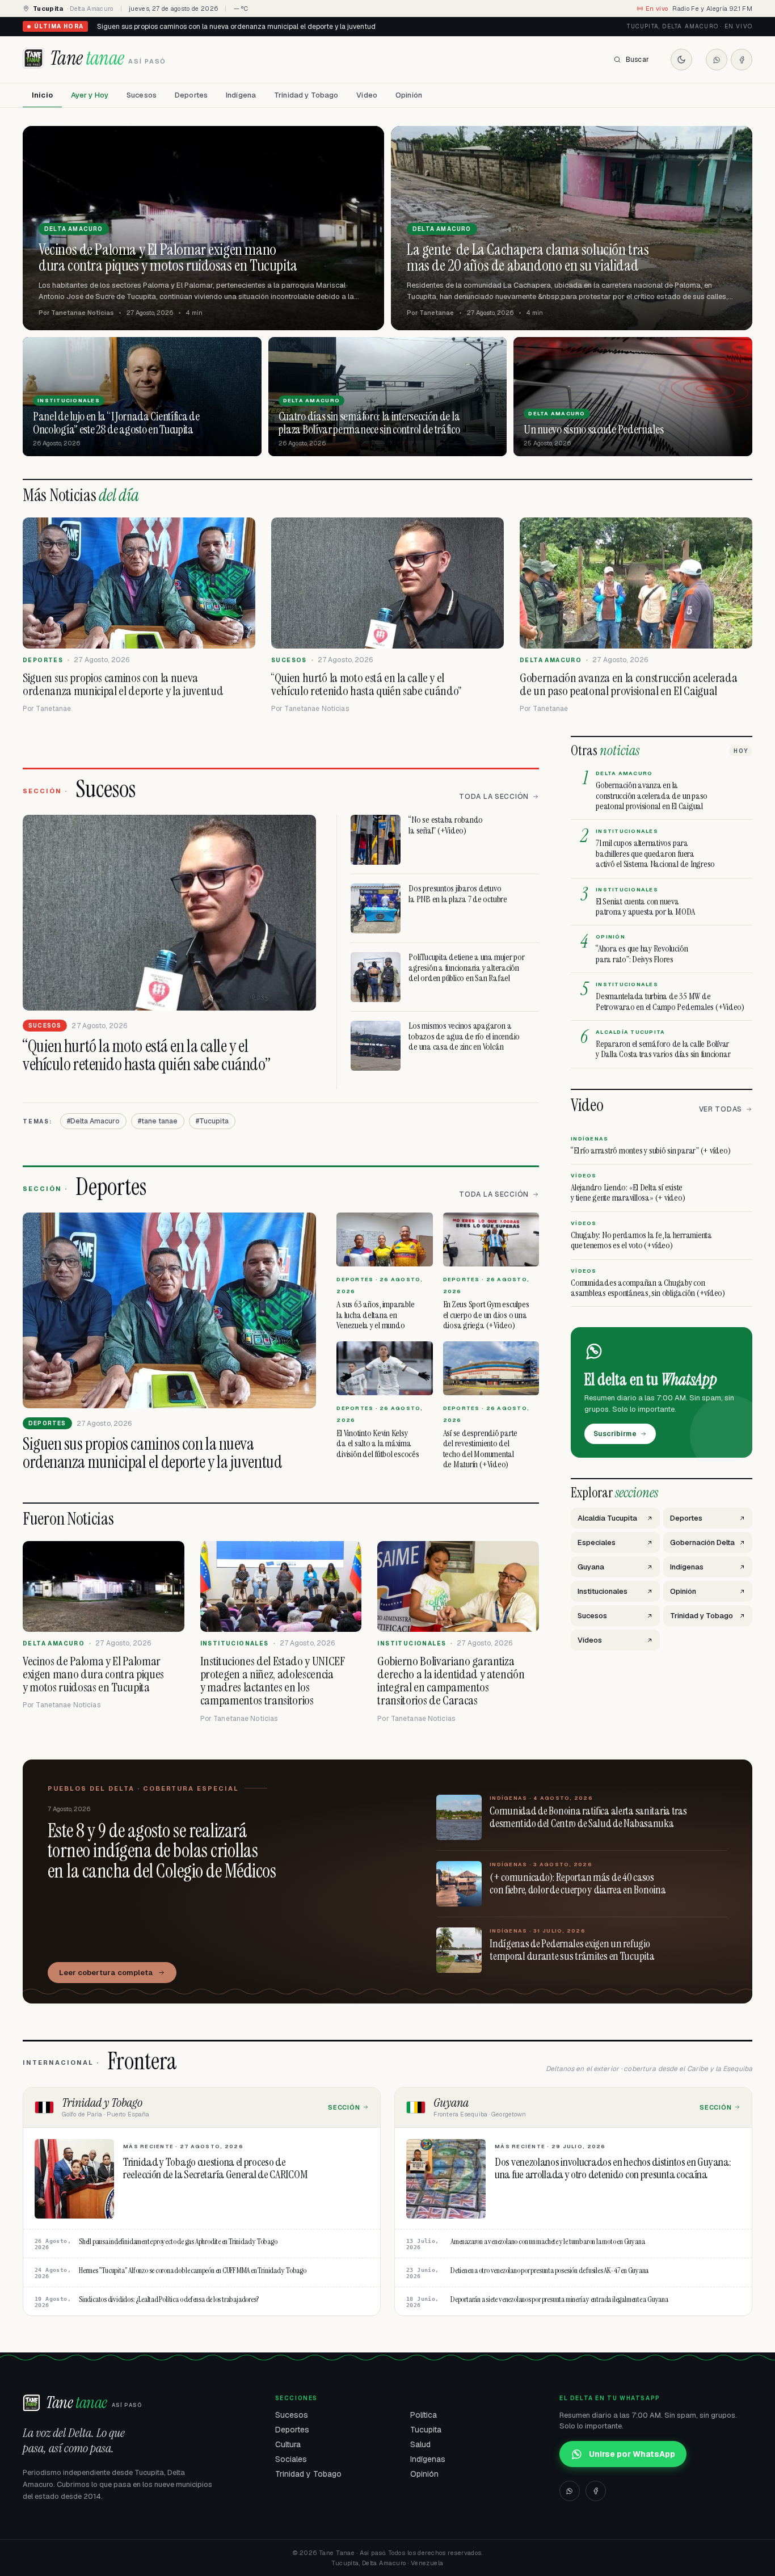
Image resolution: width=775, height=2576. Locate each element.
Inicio (42, 95)
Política (424, 2415)
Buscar (637, 60)
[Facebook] (742, 60)
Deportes (191, 95)
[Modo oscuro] (681, 60)
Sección (344, 2107)
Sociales (291, 2459)
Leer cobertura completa (106, 1973)
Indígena (241, 95)
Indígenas (428, 2459)
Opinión (409, 95)
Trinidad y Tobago (306, 95)
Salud (420, 2444)
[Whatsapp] (717, 60)
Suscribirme (615, 1434)
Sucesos (142, 95)
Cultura (288, 2444)
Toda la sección (494, 797)
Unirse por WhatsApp (632, 2454)
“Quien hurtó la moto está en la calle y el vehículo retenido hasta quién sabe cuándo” (233, 27)
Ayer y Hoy (90, 95)
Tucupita (426, 2430)
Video (367, 95)
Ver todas (721, 1109)
